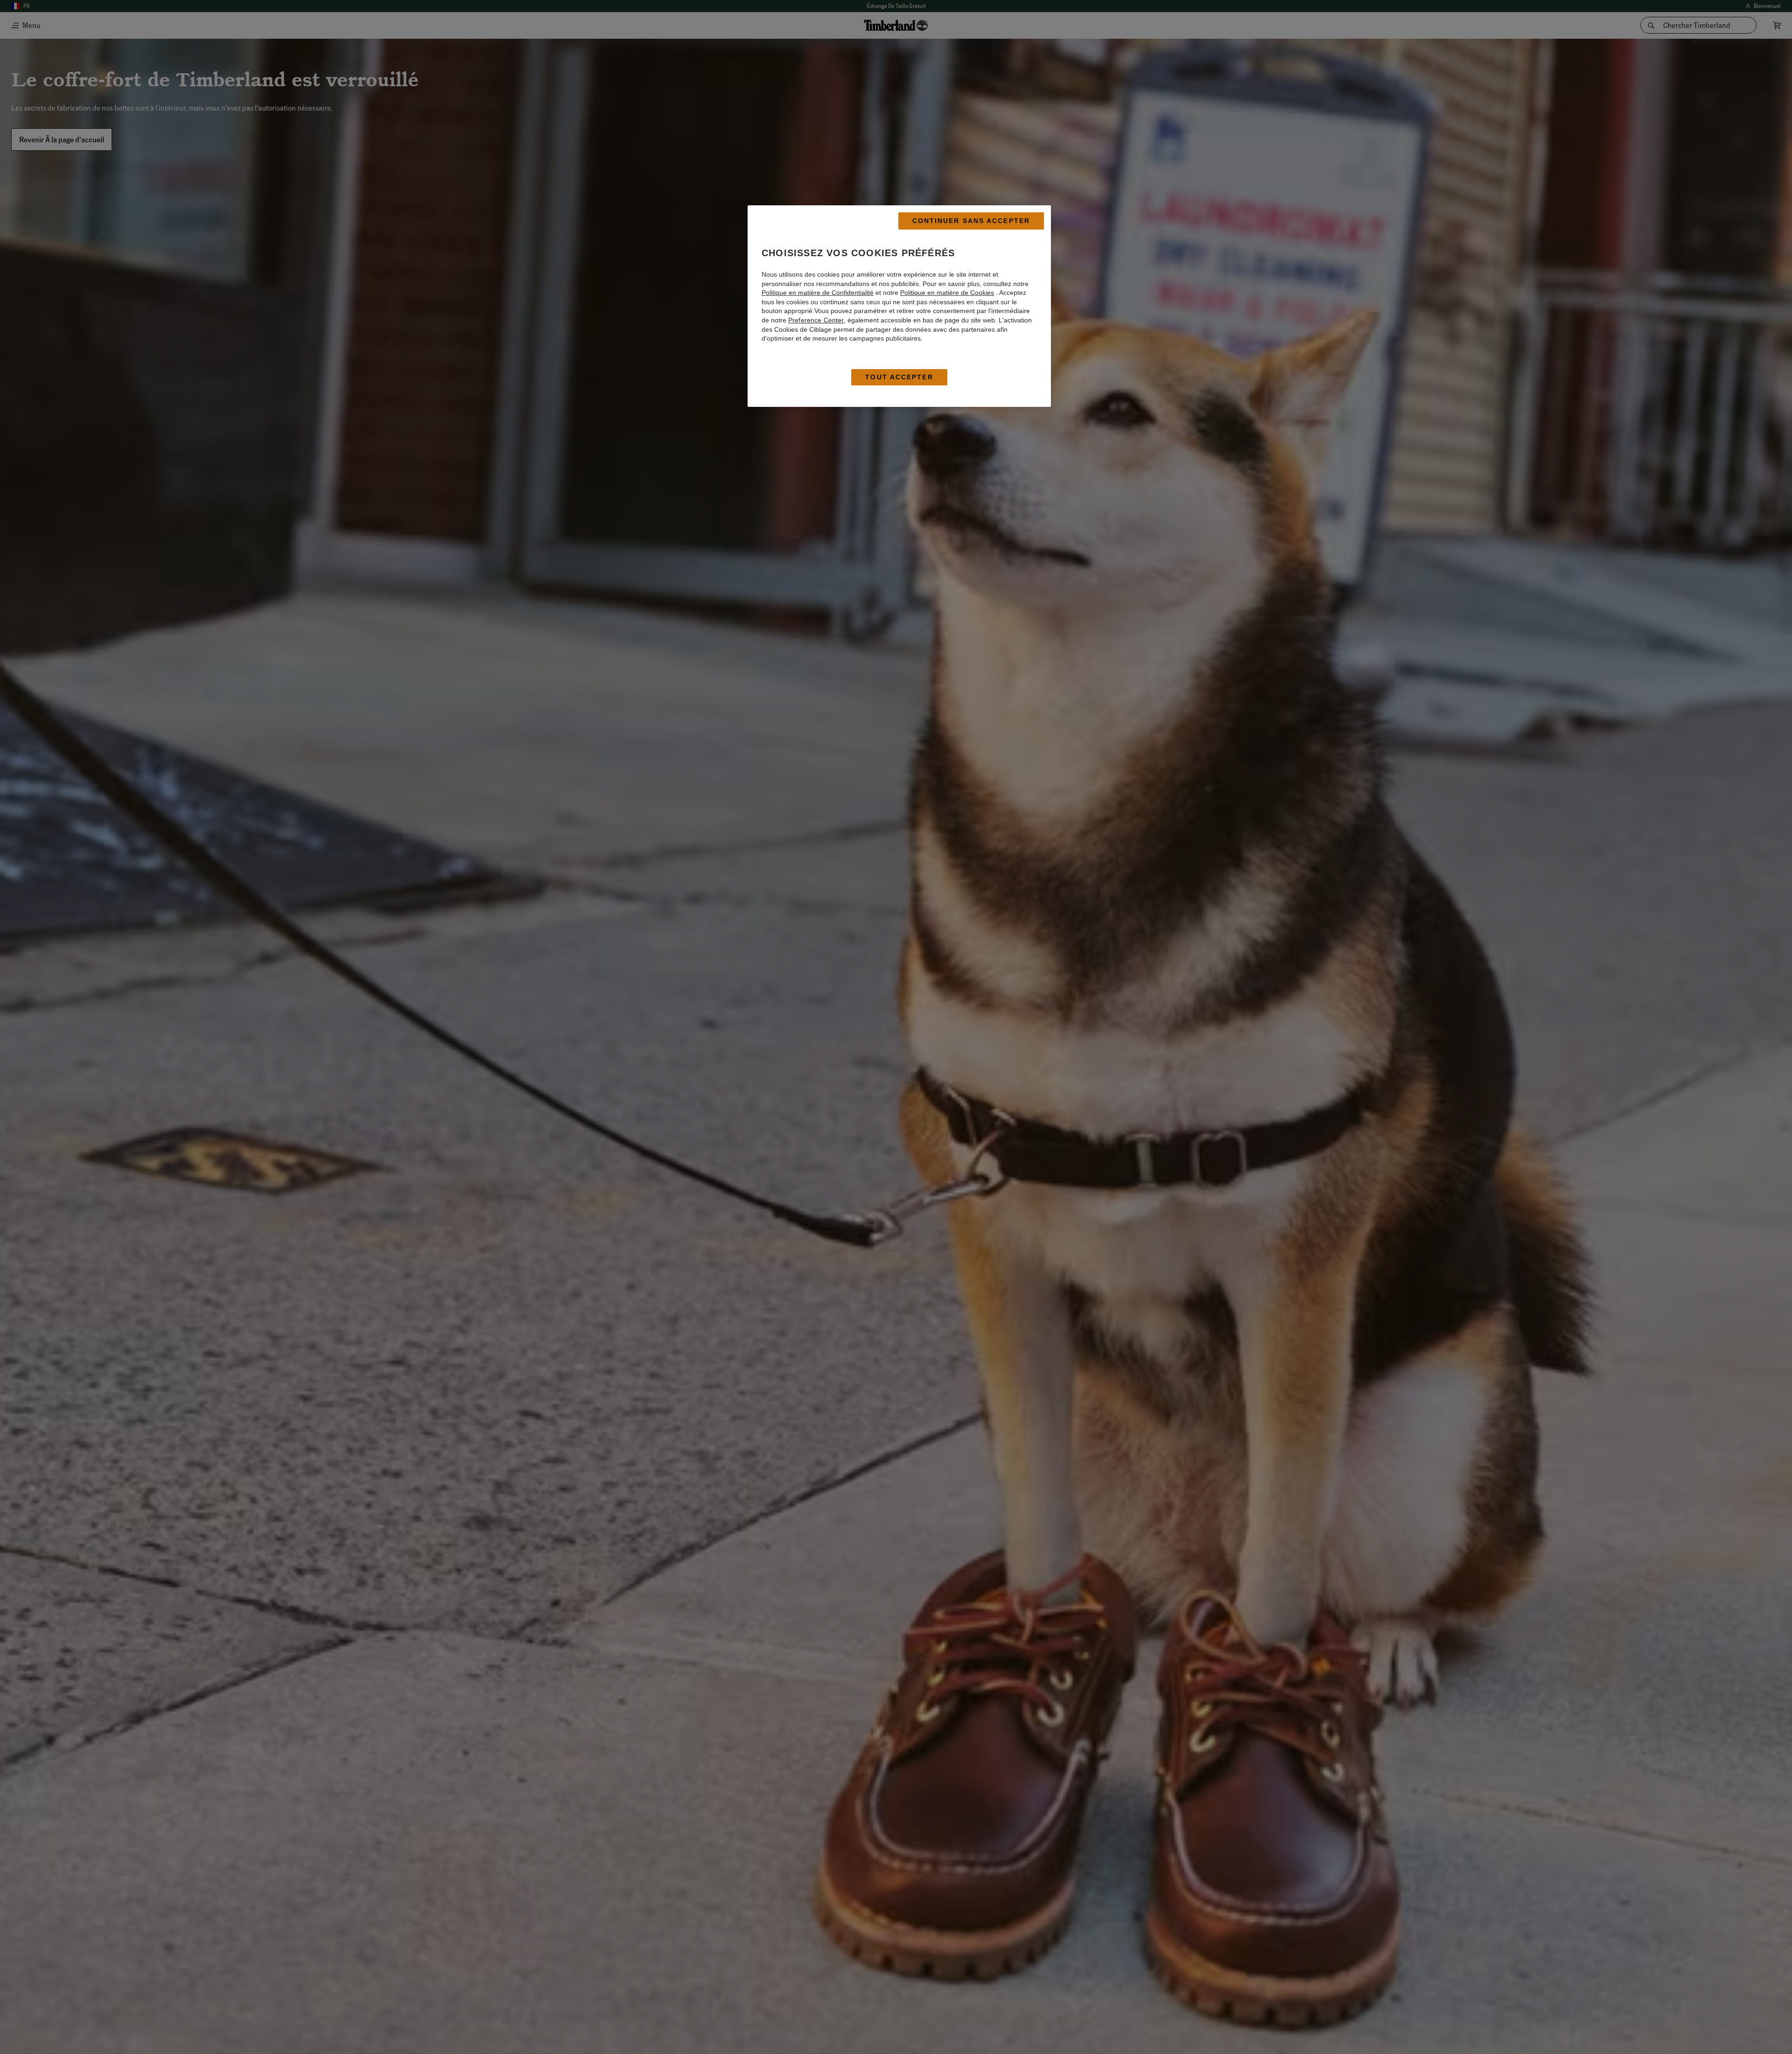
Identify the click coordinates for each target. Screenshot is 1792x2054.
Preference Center (816, 320)
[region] (899, 306)
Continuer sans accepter (971, 221)
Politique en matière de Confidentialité (818, 293)
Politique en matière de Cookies (947, 293)
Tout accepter (899, 377)
